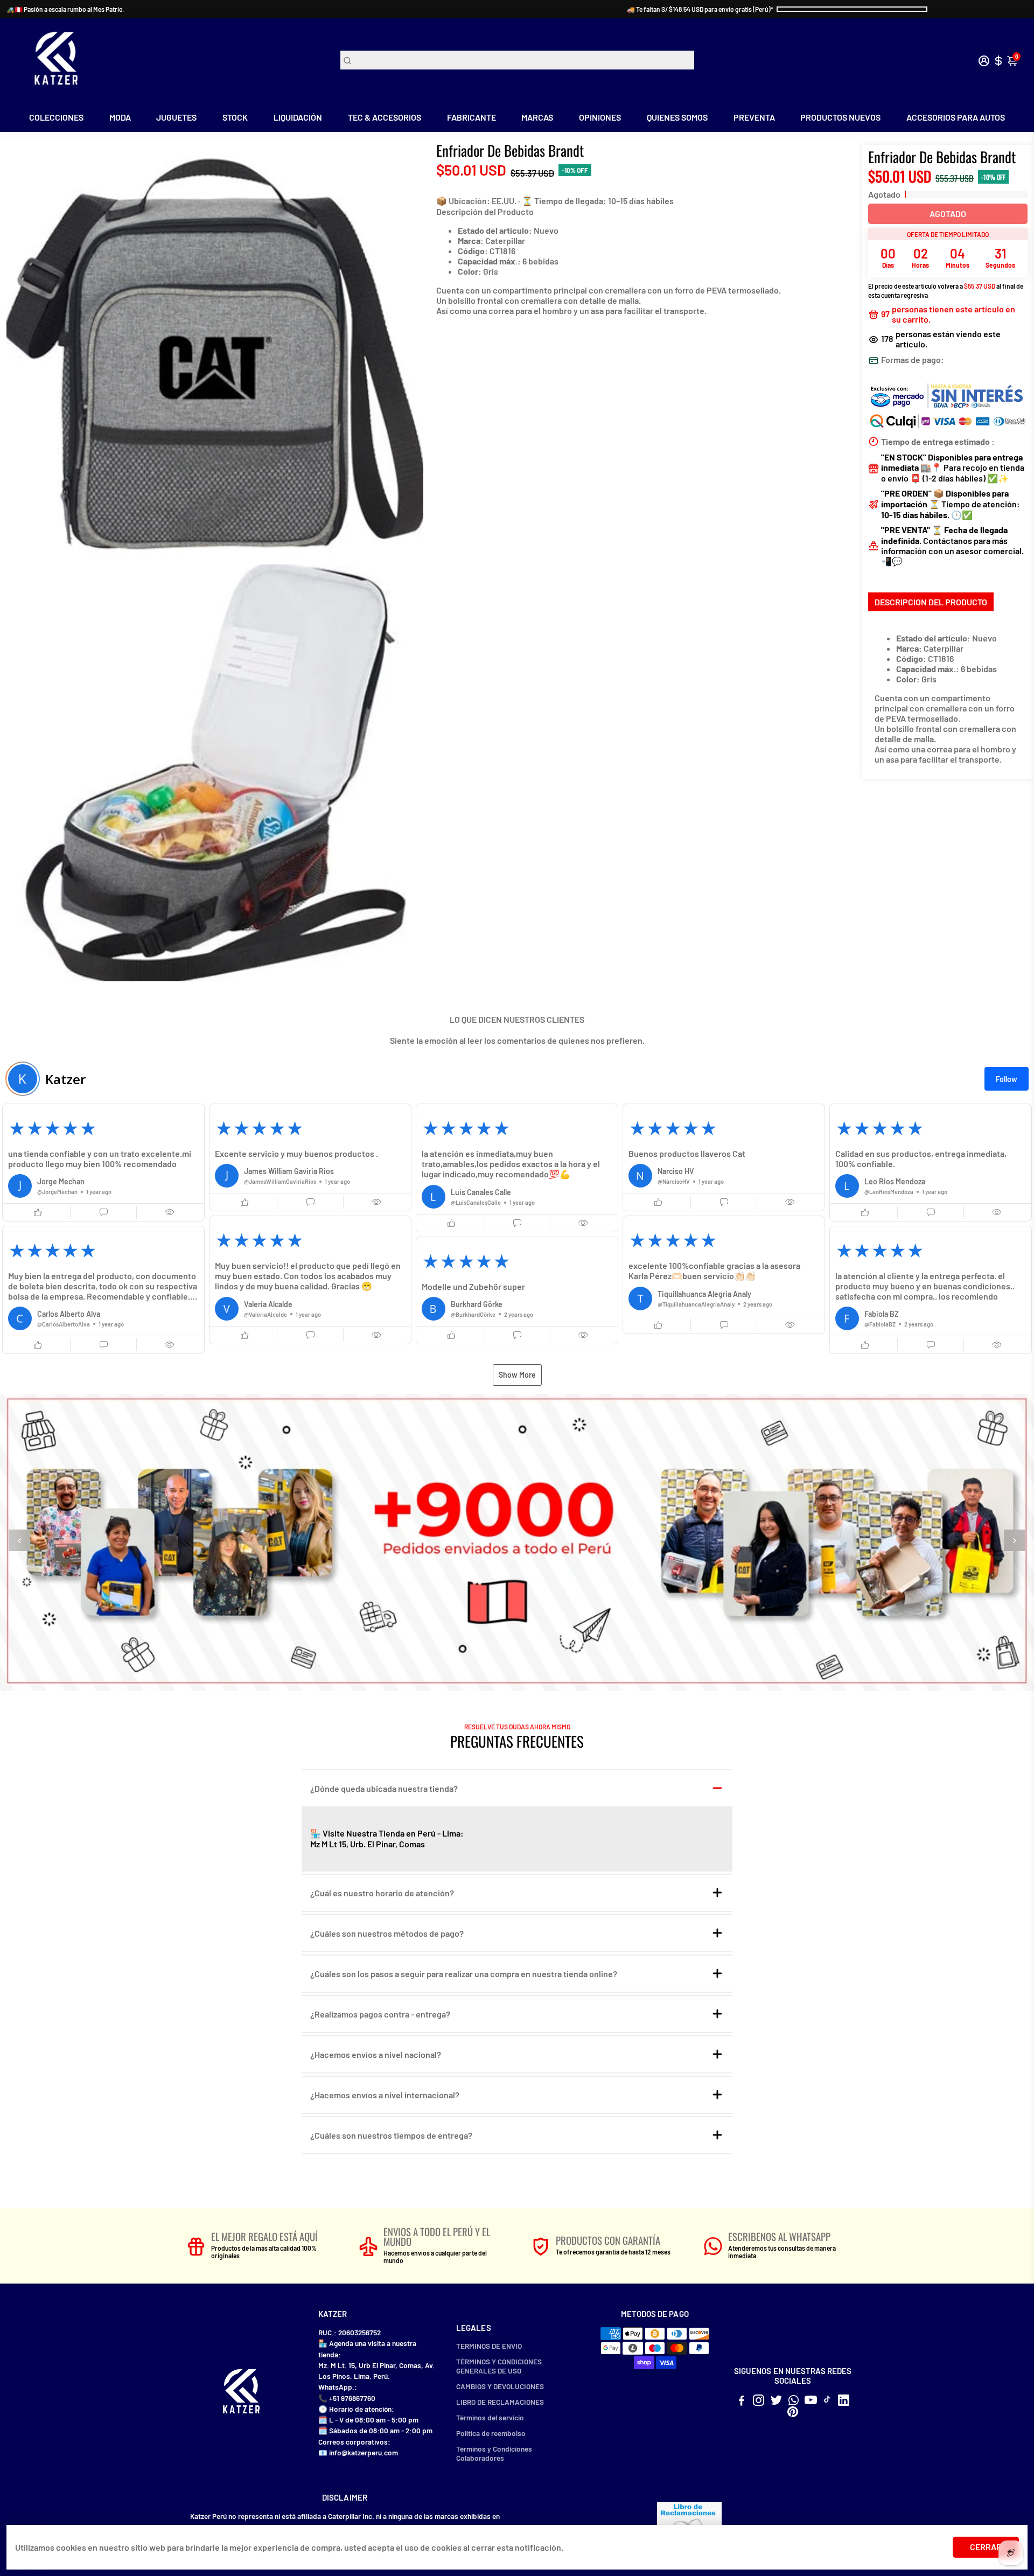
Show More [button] (517, 1375)
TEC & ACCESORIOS (385, 117)
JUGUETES (176, 117)
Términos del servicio (490, 2417)
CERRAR (986, 2547)
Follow (1007, 1079)
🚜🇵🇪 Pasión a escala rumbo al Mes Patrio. (65, 9)
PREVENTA (754, 117)
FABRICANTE (471, 117)
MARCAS (537, 117)
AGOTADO (948, 214)
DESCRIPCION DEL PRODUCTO (931, 602)
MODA (120, 117)
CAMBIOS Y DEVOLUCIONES (500, 2386)
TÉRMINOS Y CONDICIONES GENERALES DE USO (499, 2366)
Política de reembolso (491, 2433)
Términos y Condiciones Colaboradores (494, 2453)
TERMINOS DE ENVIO (489, 2346)
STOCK (235, 117)
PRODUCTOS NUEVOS (840, 117)
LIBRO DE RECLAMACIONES (500, 2402)
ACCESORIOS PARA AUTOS (956, 117)
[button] (103, 1163)
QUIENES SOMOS (677, 117)
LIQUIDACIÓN (298, 117)
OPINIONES (600, 117)
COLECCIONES (56, 117)
